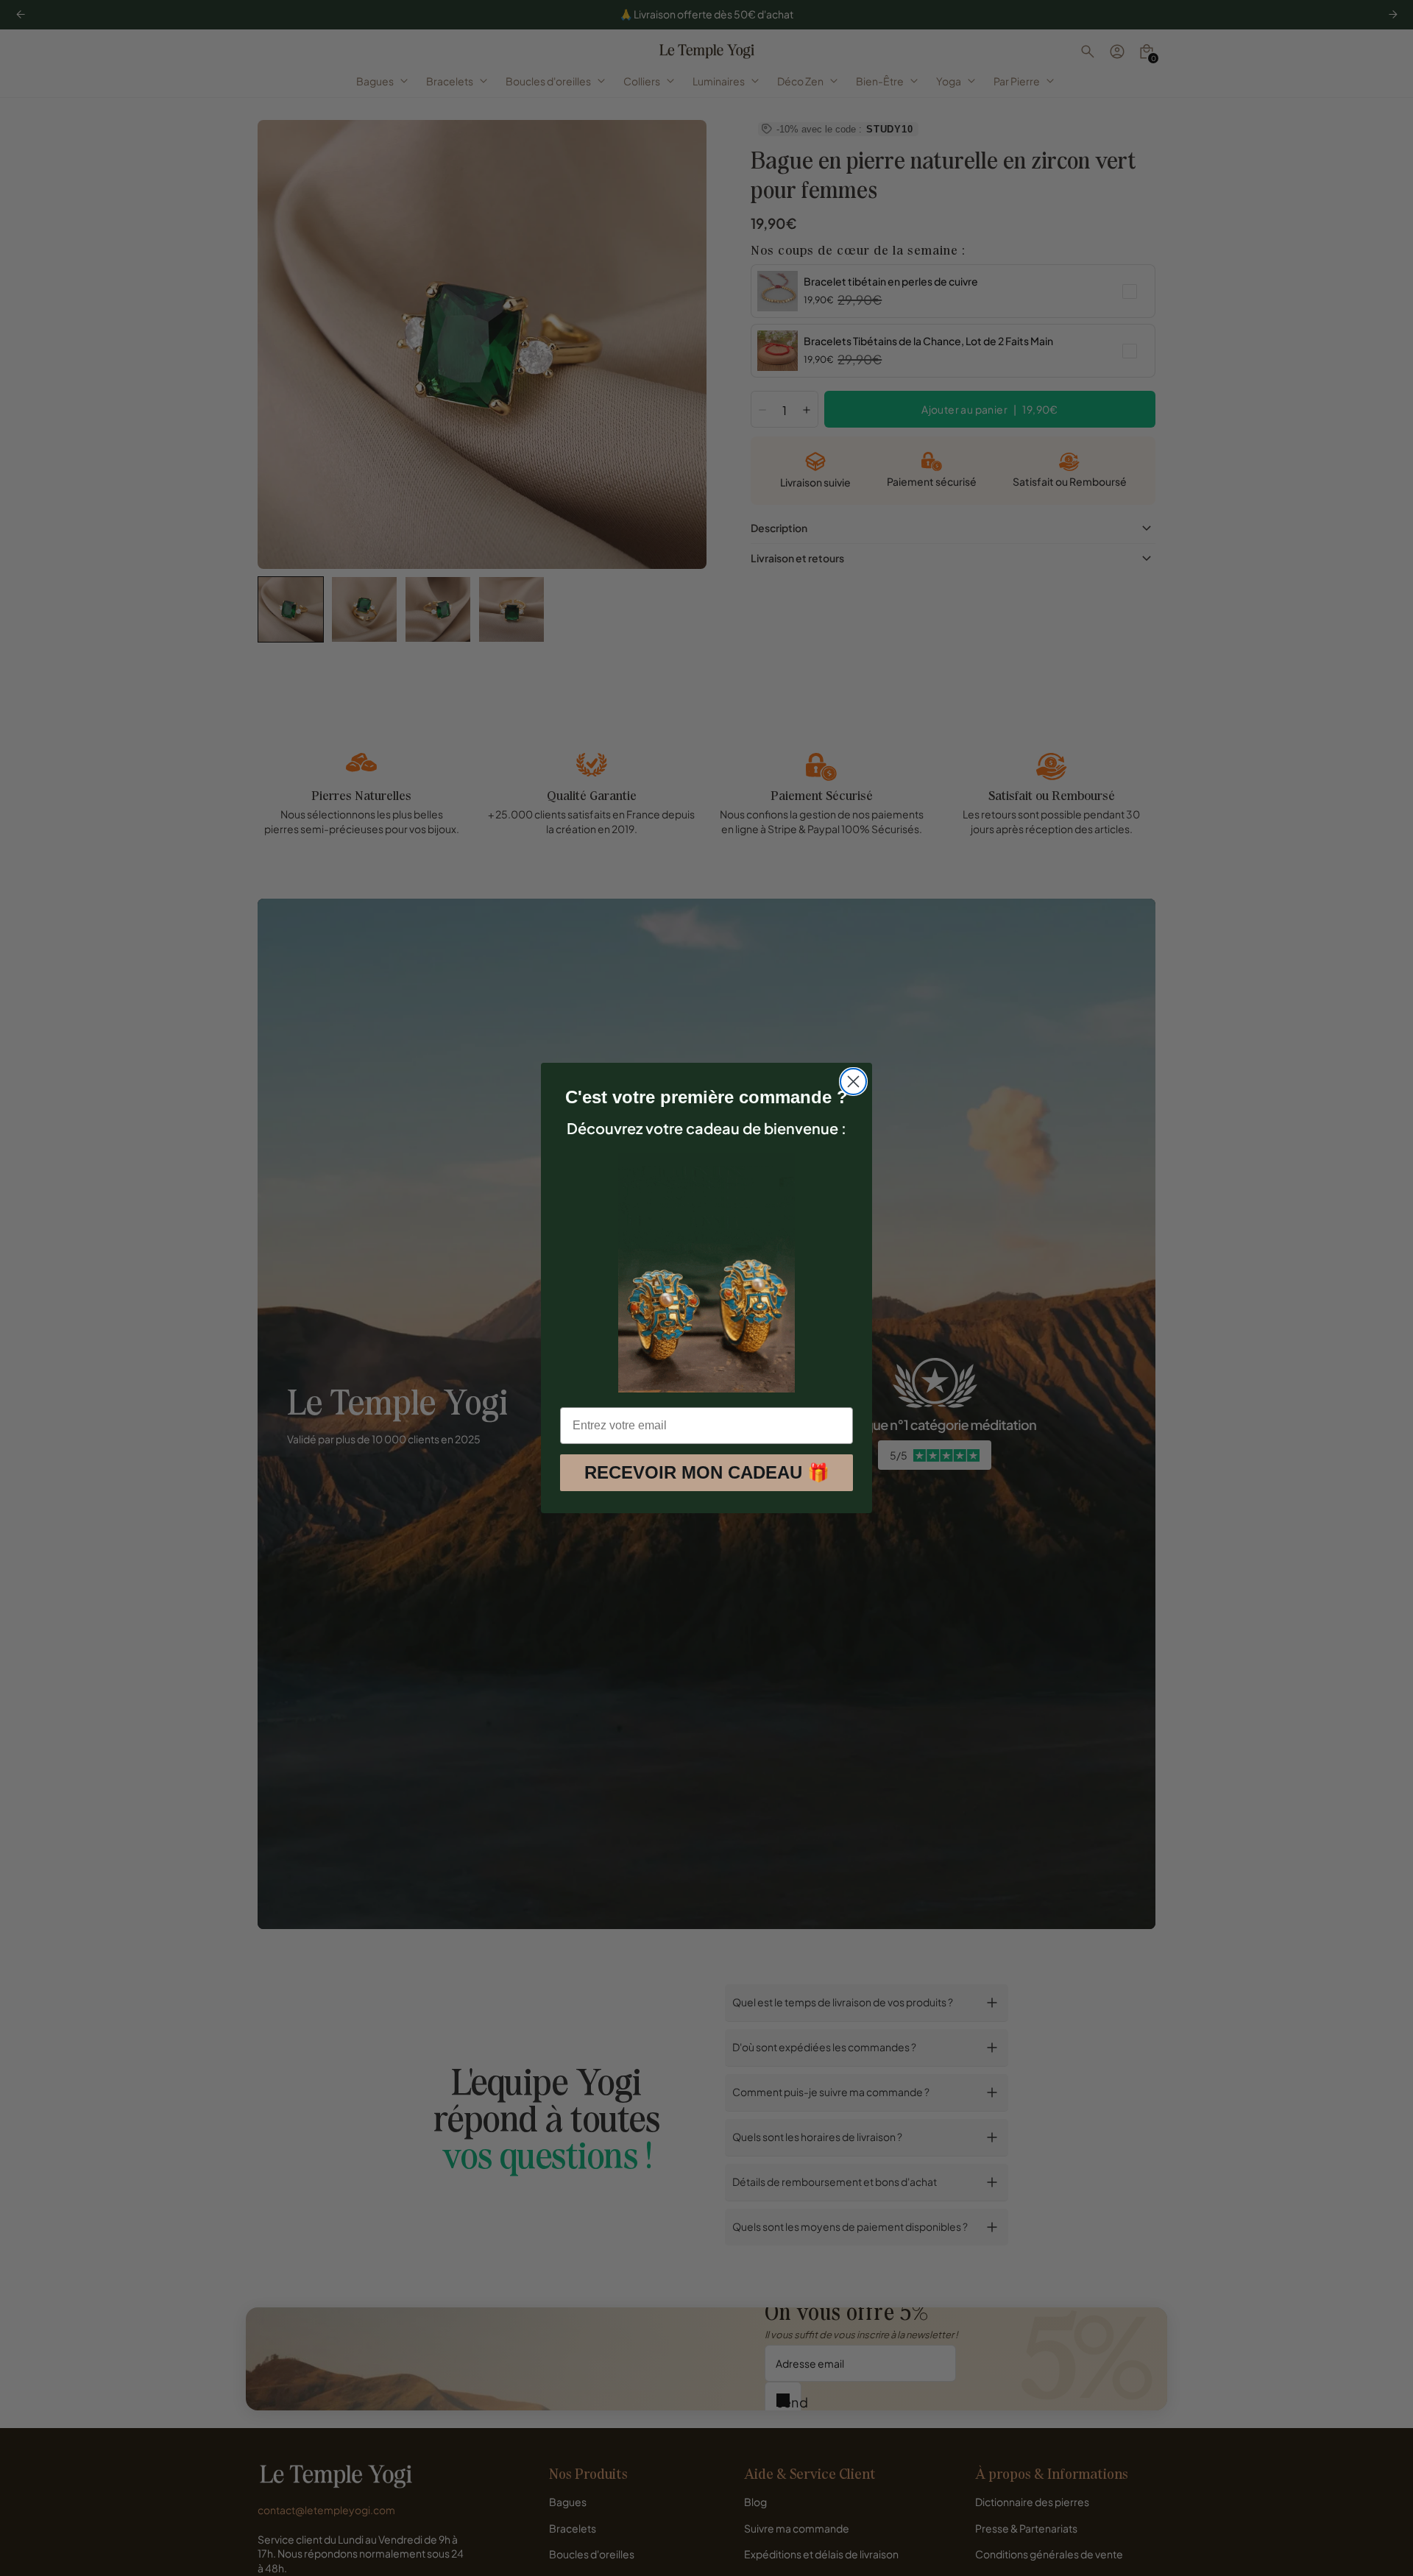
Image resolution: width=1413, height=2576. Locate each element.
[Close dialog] (853, 1082)
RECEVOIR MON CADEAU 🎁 (707, 1472)
